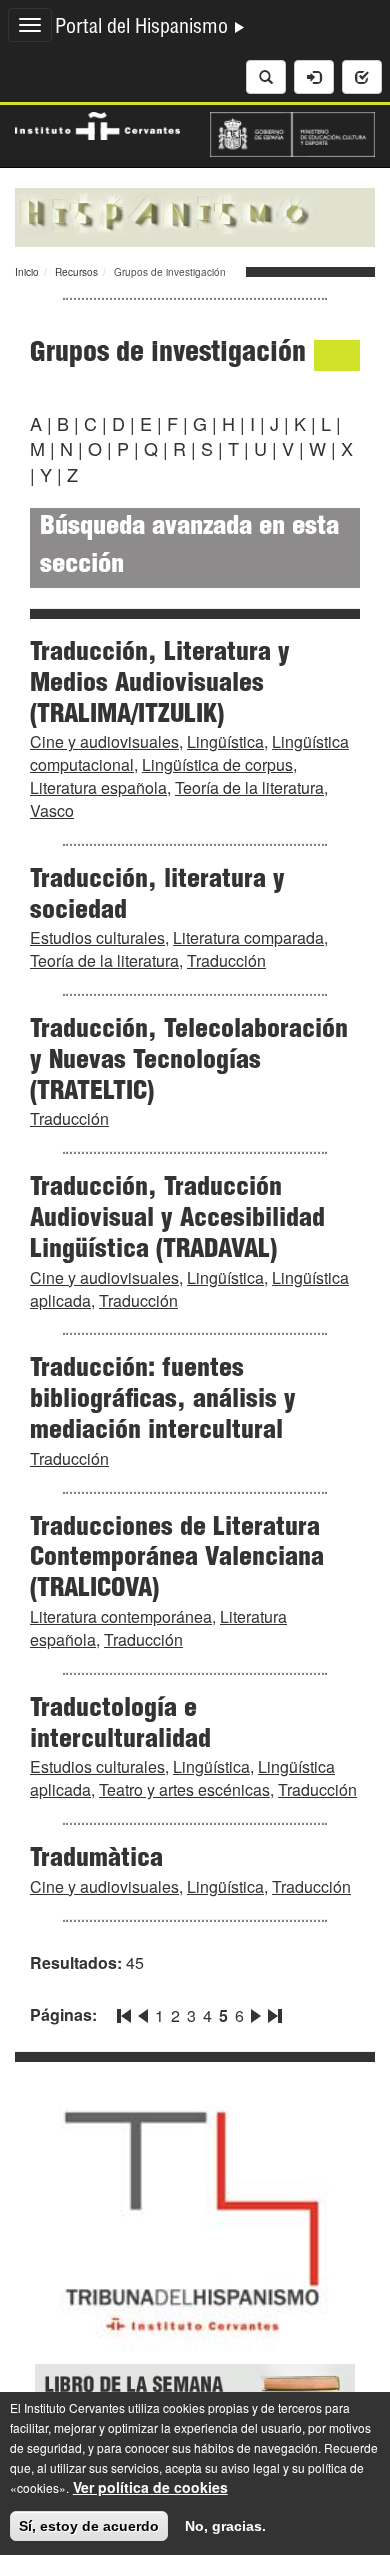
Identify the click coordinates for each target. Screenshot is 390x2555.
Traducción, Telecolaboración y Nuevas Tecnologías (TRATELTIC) (189, 1062)
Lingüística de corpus (217, 764)
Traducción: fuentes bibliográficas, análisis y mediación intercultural (163, 1401)
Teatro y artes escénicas (184, 1789)
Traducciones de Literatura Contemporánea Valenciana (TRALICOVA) (177, 1560)
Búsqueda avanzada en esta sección (189, 547)
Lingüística (225, 741)
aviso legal (250, 2467)
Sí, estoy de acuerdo (89, 2526)
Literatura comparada (248, 937)
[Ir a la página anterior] (143, 2012)
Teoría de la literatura (249, 787)
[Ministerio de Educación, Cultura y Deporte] (292, 132)
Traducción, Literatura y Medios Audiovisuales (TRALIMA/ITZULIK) (160, 685)
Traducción (226, 960)
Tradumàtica (96, 1860)
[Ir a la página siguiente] (256, 2012)
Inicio (27, 272)
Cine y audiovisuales (104, 741)
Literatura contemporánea (121, 1616)
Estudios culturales (97, 937)
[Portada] (195, 215)
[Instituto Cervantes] (97, 124)
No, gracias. (225, 2526)
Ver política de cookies (150, 2487)
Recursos (76, 272)
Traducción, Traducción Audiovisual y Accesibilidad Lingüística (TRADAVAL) (177, 1220)
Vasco (52, 810)
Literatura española (98, 787)
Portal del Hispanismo (144, 29)
